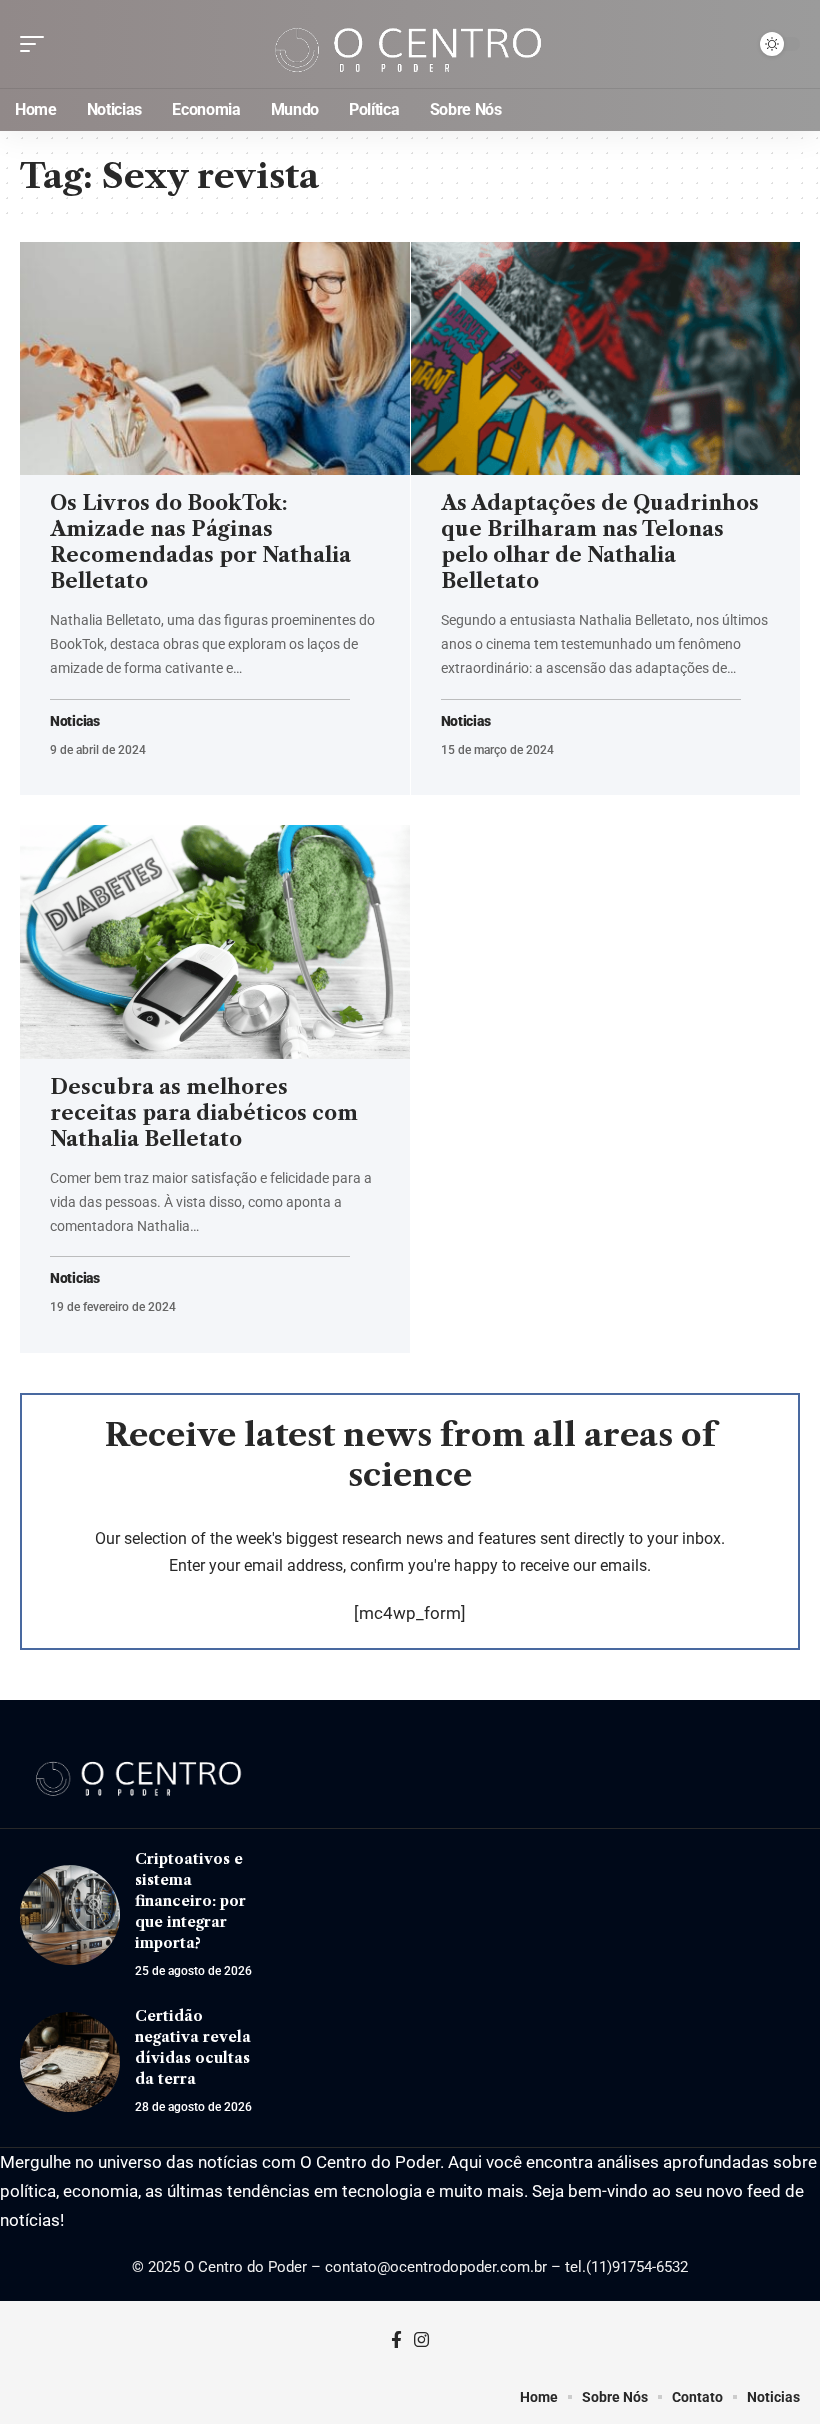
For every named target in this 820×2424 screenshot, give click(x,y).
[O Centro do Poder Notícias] (410, 44)
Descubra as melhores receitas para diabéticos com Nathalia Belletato (204, 1113)
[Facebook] (396, 2340)
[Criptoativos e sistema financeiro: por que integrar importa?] (70, 1915)
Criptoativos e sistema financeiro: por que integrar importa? (190, 1901)
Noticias (75, 721)
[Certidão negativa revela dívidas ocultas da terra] (70, 2062)
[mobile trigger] (37, 44)
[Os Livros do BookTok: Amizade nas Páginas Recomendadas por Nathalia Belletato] (215, 359)
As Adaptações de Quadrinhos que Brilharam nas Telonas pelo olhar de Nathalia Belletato (600, 542)
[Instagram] (421, 2340)
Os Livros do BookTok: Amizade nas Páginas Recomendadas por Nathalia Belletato (200, 542)
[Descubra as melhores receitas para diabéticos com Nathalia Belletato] (215, 942)
